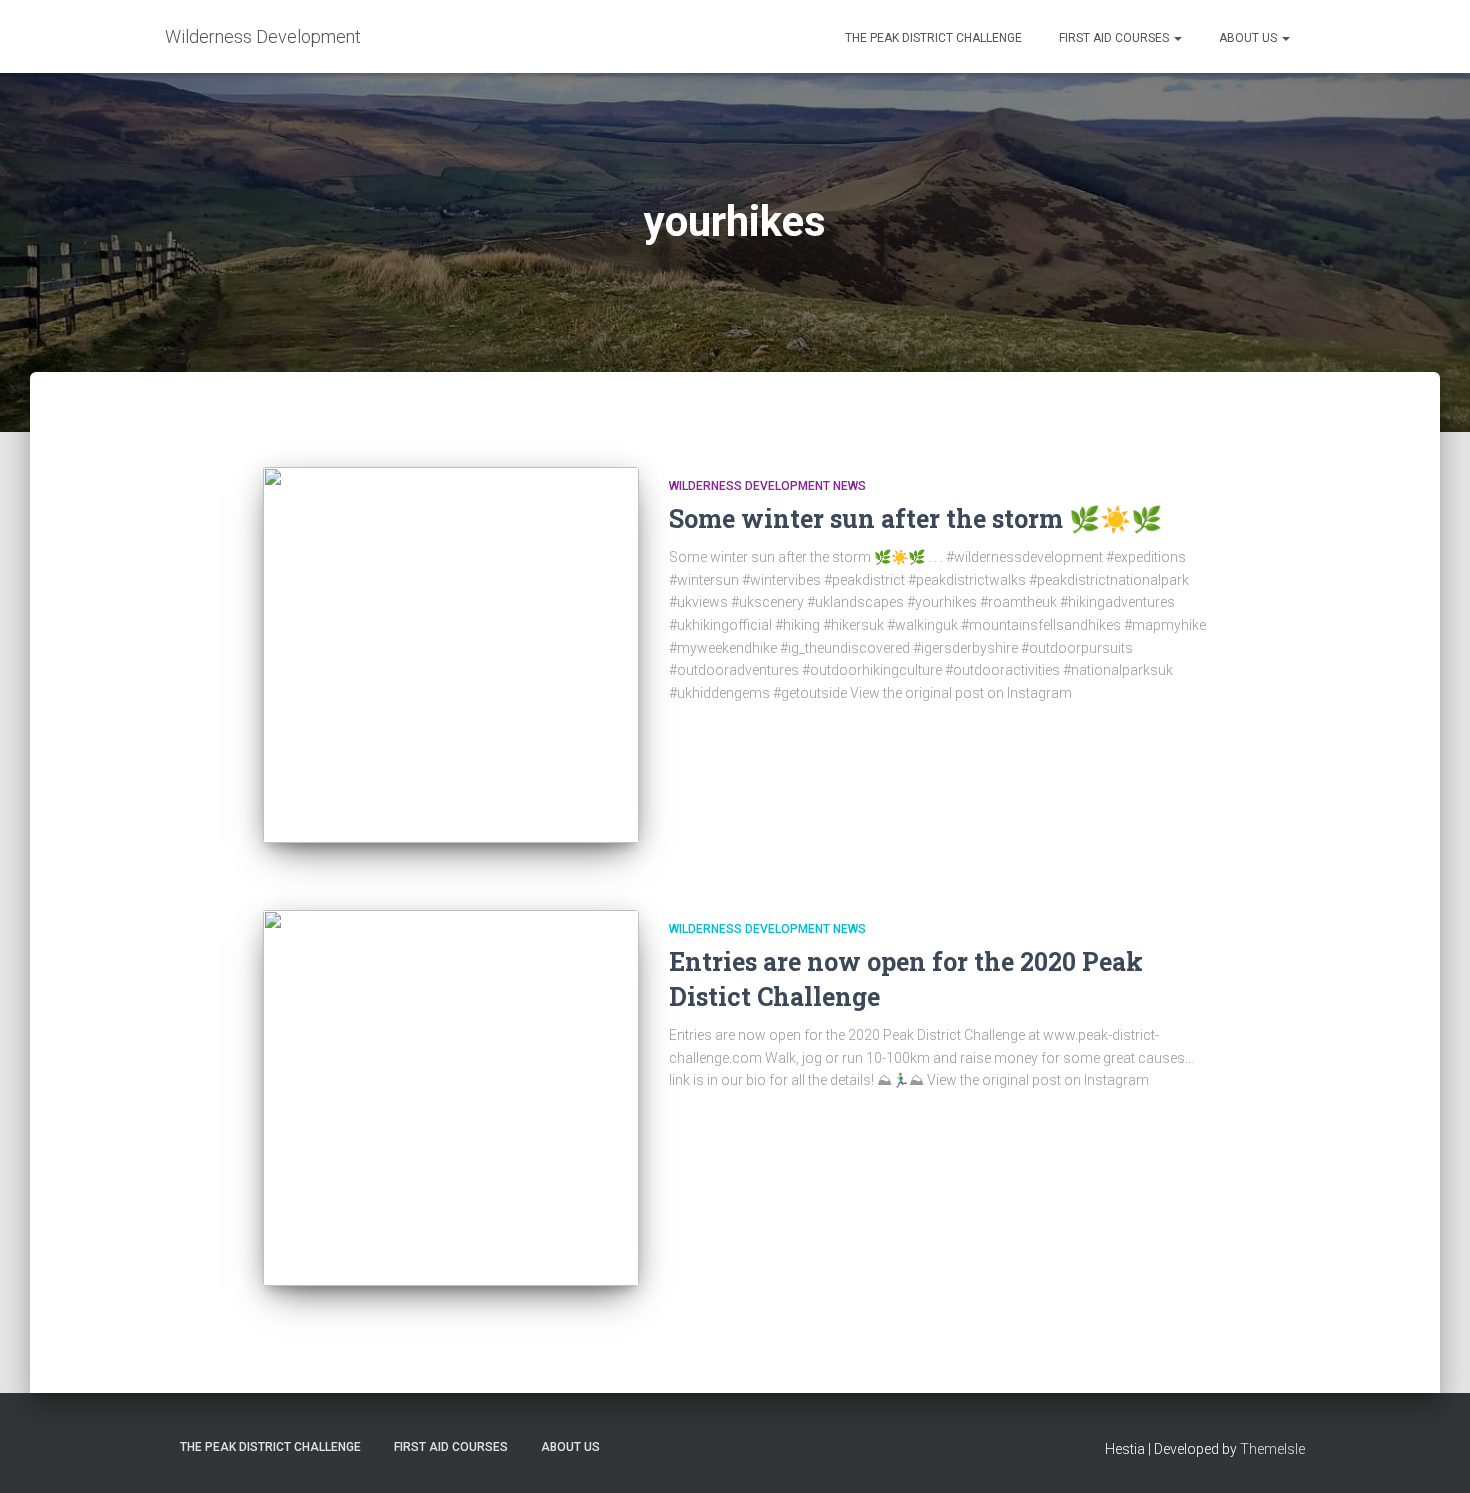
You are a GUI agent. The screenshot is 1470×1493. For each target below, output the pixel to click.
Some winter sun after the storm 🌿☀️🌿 (915, 518)
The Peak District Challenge (932, 38)
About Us (1248, 38)
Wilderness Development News (767, 486)
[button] (1177, 38)
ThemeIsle (1272, 1449)
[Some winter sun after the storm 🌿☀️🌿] (451, 655)
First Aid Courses (1114, 38)
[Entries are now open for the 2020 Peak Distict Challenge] (451, 1098)
